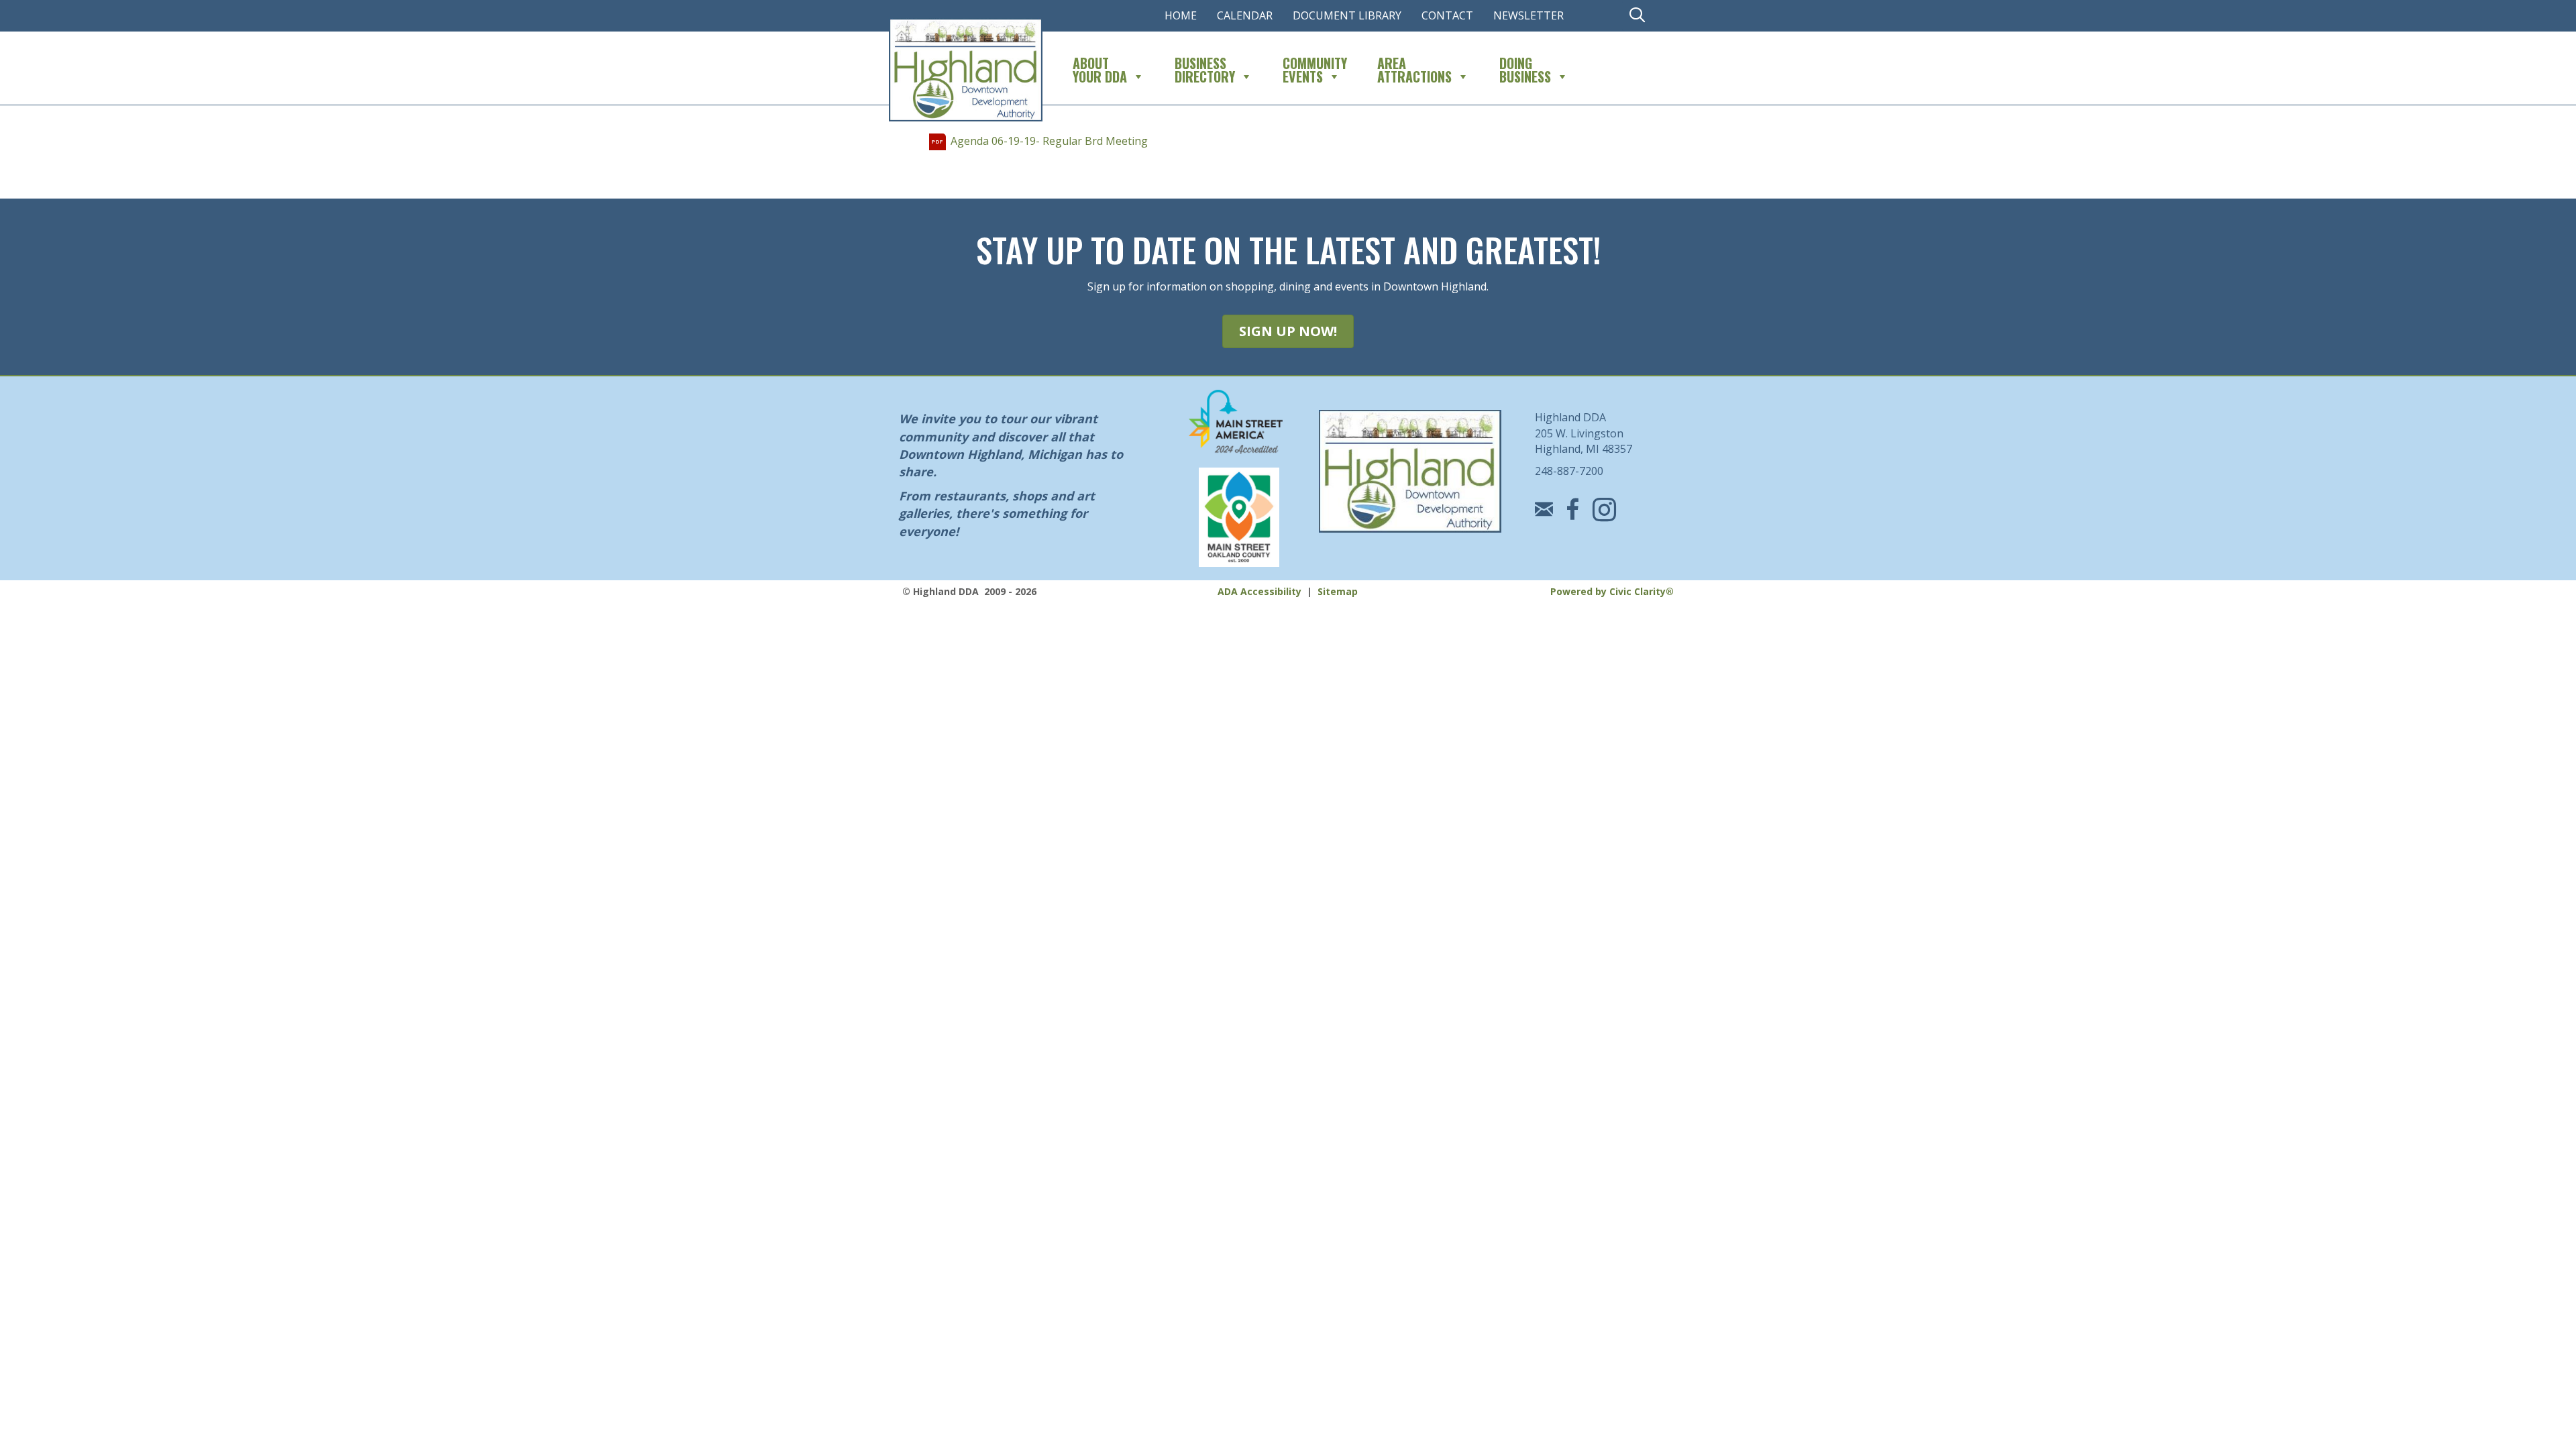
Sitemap (1338, 591)
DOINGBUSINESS (1525, 68)
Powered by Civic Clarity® (1612, 591)
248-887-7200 (1569, 471)
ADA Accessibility (1259, 591)
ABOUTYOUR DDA (1100, 68)
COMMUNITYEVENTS (1315, 68)
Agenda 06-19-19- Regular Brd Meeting (1049, 141)
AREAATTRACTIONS (1414, 68)
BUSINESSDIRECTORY (1205, 68)
